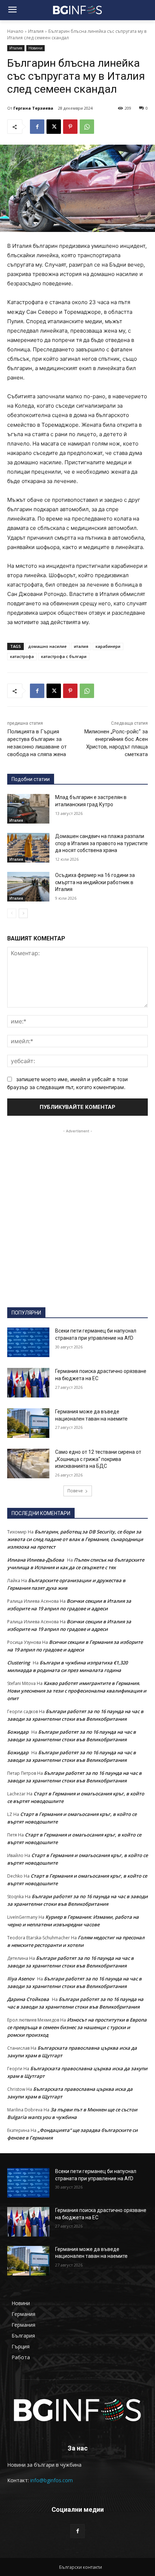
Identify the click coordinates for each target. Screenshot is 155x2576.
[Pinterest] (70, 127)
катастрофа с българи (64, 656)
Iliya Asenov (21, 1979)
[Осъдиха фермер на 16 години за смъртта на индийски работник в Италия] (28, 887)
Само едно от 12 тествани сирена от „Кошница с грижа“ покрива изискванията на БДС (98, 1459)
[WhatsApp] (87, 127)
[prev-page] (12, 913)
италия (81, 646)
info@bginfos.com (52, 2480)
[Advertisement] (77, 1212)
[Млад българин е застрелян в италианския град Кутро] (28, 809)
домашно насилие (47, 646)
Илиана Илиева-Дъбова (36, 1560)
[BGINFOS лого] (77, 10)
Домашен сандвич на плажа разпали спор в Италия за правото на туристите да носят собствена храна (101, 843)
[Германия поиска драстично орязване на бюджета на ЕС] (28, 1383)
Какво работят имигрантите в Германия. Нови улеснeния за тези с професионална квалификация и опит (77, 1691)
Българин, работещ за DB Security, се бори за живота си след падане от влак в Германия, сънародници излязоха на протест (75, 1539)
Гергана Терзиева (33, 108)
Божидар (18, 1732)
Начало (15, 31)
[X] (54, 127)
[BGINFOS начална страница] (77, 2410)
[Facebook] (37, 127)
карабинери (108, 646)
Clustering (19, 1663)
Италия (36, 31)
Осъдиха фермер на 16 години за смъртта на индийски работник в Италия (95, 882)
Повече (75, 1491)
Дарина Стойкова (28, 1999)
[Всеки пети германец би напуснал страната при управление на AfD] (28, 1342)
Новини (36, 48)
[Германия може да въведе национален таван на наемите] (28, 1423)
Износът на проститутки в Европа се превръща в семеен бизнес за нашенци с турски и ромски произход (77, 2027)
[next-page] (23, 913)
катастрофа (22, 656)
